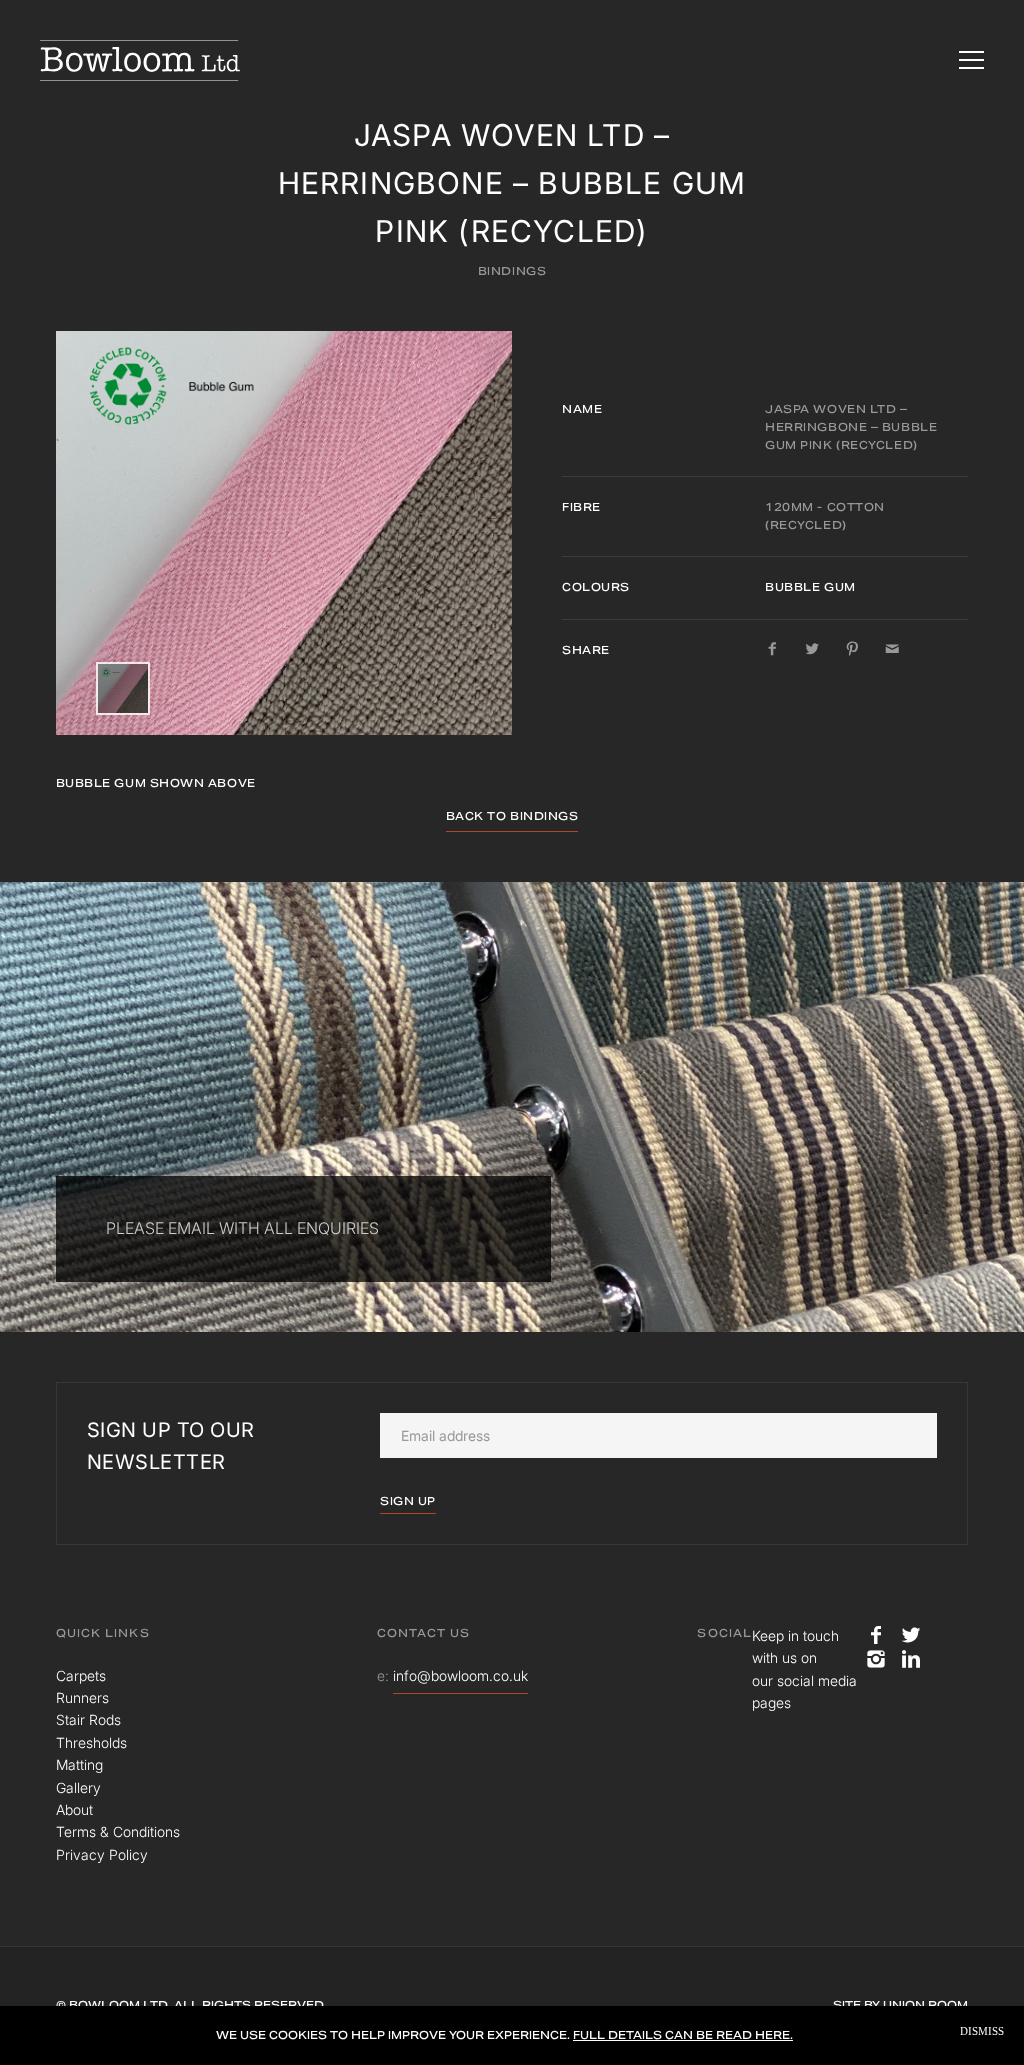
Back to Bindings (512, 816)
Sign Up (408, 1501)
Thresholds (91, 1742)
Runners (82, 1697)
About (74, 1809)
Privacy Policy (102, 1854)
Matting (79, 1764)
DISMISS (982, 2031)
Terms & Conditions (118, 1831)
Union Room (925, 2005)
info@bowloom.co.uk (460, 1675)
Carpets (81, 1675)
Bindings (512, 271)
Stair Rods (88, 1719)
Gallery (78, 1787)
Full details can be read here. (683, 2035)
